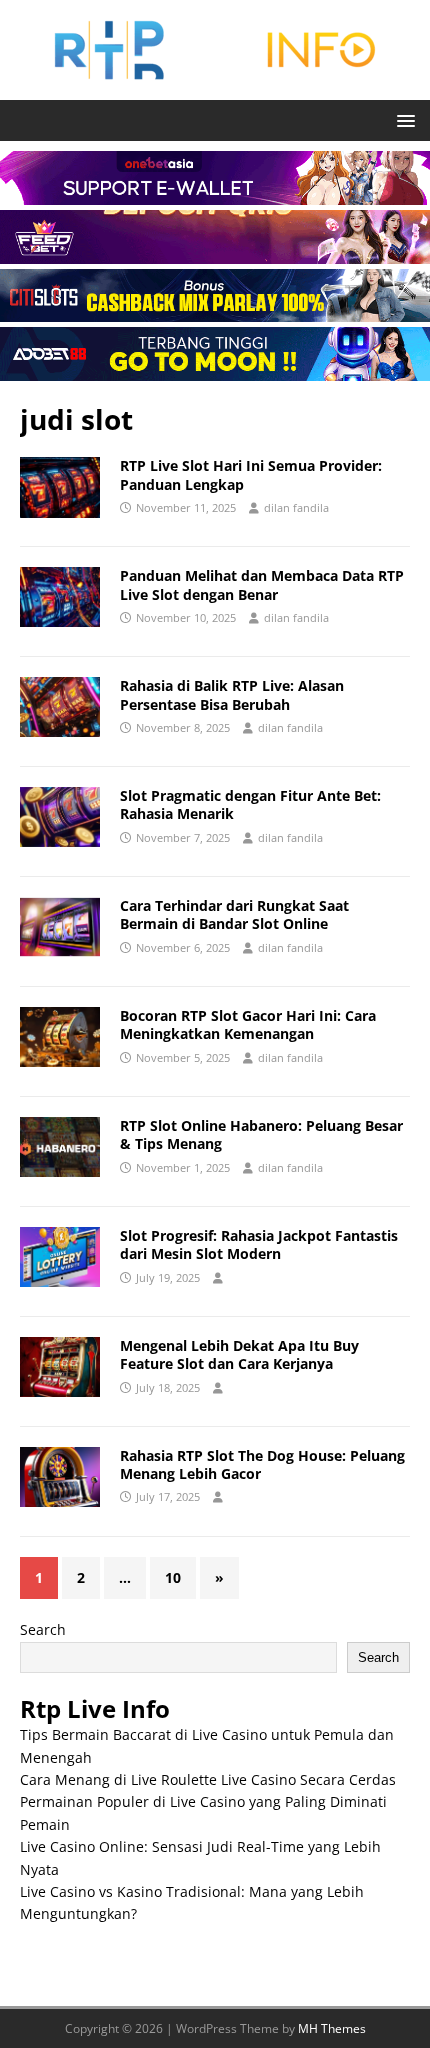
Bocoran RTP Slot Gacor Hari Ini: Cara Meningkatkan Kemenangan (248, 1024)
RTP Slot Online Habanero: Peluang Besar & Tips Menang (261, 1134)
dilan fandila (296, 507)
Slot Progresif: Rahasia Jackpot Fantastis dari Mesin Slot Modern (259, 1244)
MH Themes (332, 2028)
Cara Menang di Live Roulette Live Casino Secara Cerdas (208, 1779)
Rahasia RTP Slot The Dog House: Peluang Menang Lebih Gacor (262, 1464)
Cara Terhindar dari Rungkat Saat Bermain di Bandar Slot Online (234, 914)
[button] (402, 119)
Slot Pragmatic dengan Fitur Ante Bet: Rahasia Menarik (250, 804)
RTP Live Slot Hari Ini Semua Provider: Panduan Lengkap (251, 474)
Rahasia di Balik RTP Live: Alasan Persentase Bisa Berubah (232, 694)
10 (173, 1577)
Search (43, 1629)
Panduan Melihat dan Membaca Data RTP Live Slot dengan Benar (262, 584)
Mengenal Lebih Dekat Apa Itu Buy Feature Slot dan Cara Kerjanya (239, 1354)
